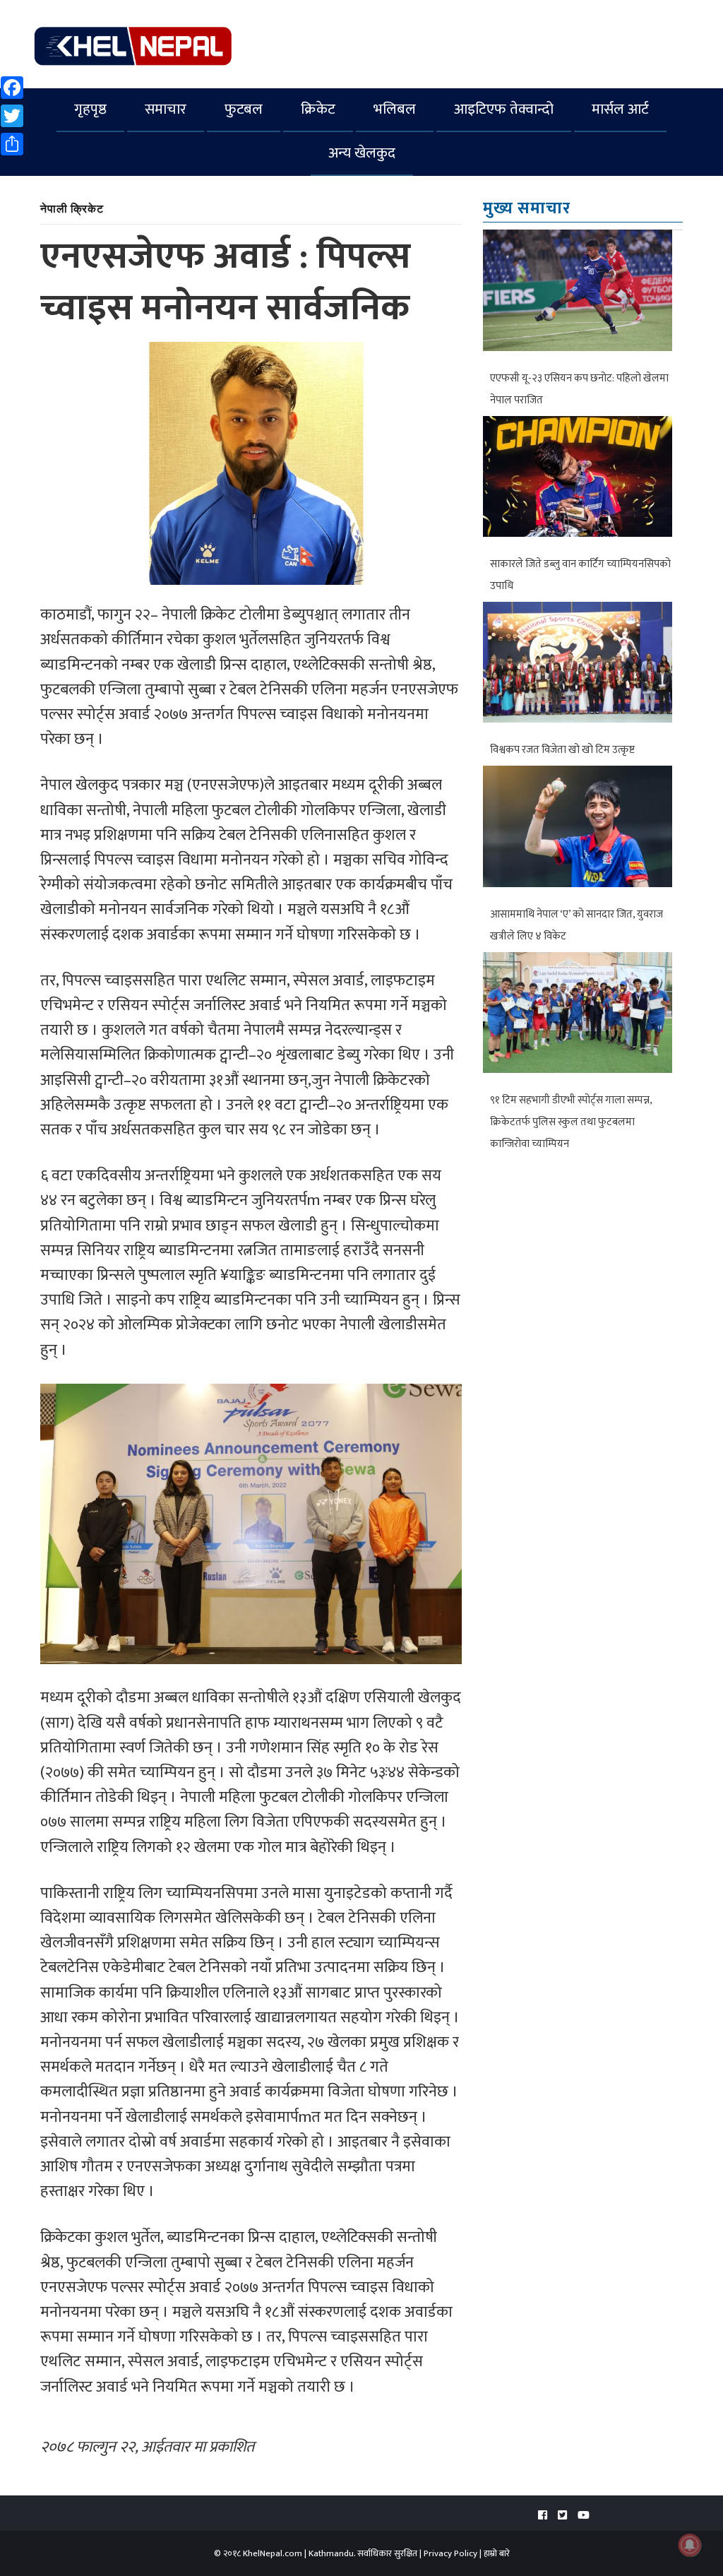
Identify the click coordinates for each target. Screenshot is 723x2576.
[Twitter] (562, 2516)
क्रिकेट (318, 109)
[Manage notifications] (690, 2545)
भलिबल (395, 109)
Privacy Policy (450, 2553)
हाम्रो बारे (497, 2553)
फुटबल (244, 109)
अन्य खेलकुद (362, 153)
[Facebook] (543, 2516)
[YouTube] (584, 2516)
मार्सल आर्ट (620, 109)
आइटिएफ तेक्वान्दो (504, 109)
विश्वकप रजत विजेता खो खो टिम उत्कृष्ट (562, 750)
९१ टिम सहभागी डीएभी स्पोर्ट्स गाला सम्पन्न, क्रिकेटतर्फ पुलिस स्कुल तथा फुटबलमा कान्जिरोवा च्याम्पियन (571, 1122)
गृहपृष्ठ (90, 109)
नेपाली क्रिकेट (72, 208)
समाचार (166, 109)
